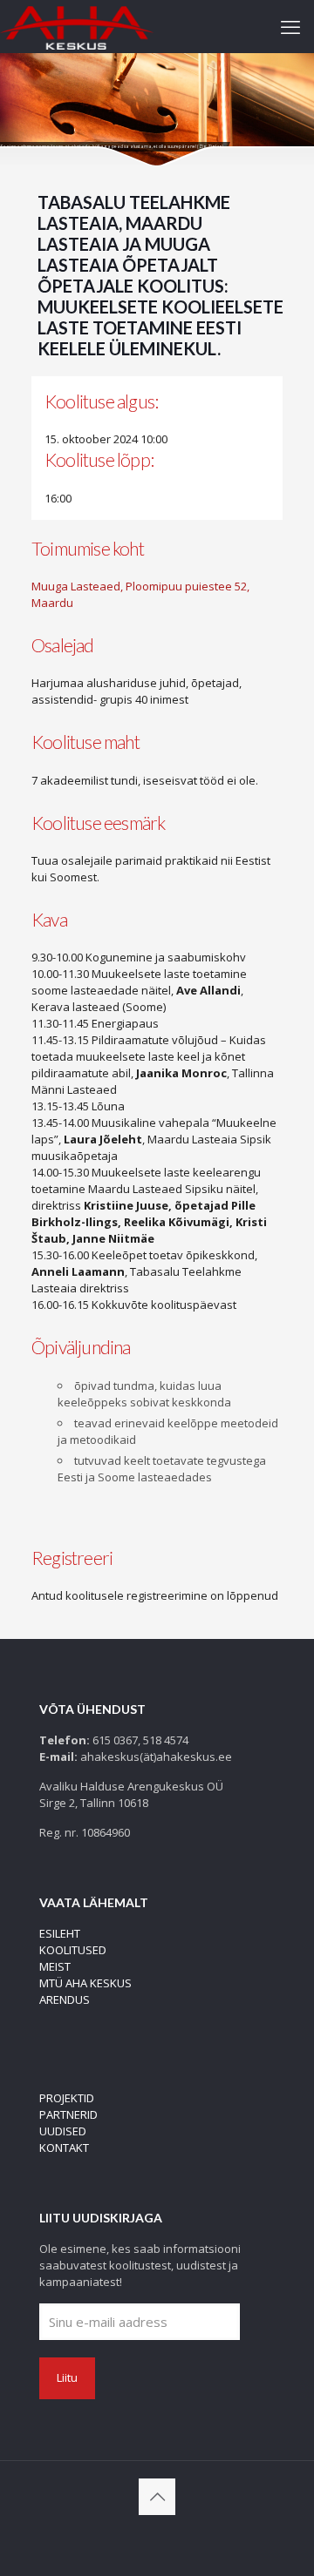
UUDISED (63, 2131)
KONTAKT (64, 2148)
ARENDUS (65, 1999)
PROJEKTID (67, 2098)
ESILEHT (60, 1933)
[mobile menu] (290, 26)
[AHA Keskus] (77, 26)
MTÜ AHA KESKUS (85, 1983)
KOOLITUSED (73, 1950)
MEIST (55, 1966)
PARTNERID (68, 2114)
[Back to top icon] (157, 2497)
